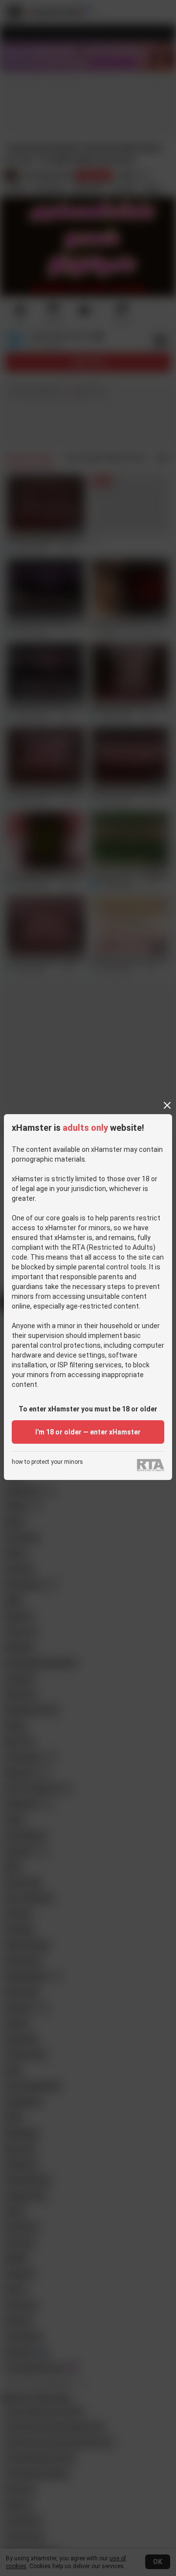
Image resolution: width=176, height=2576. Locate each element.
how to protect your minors (47, 1462)
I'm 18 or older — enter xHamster (88, 1432)
